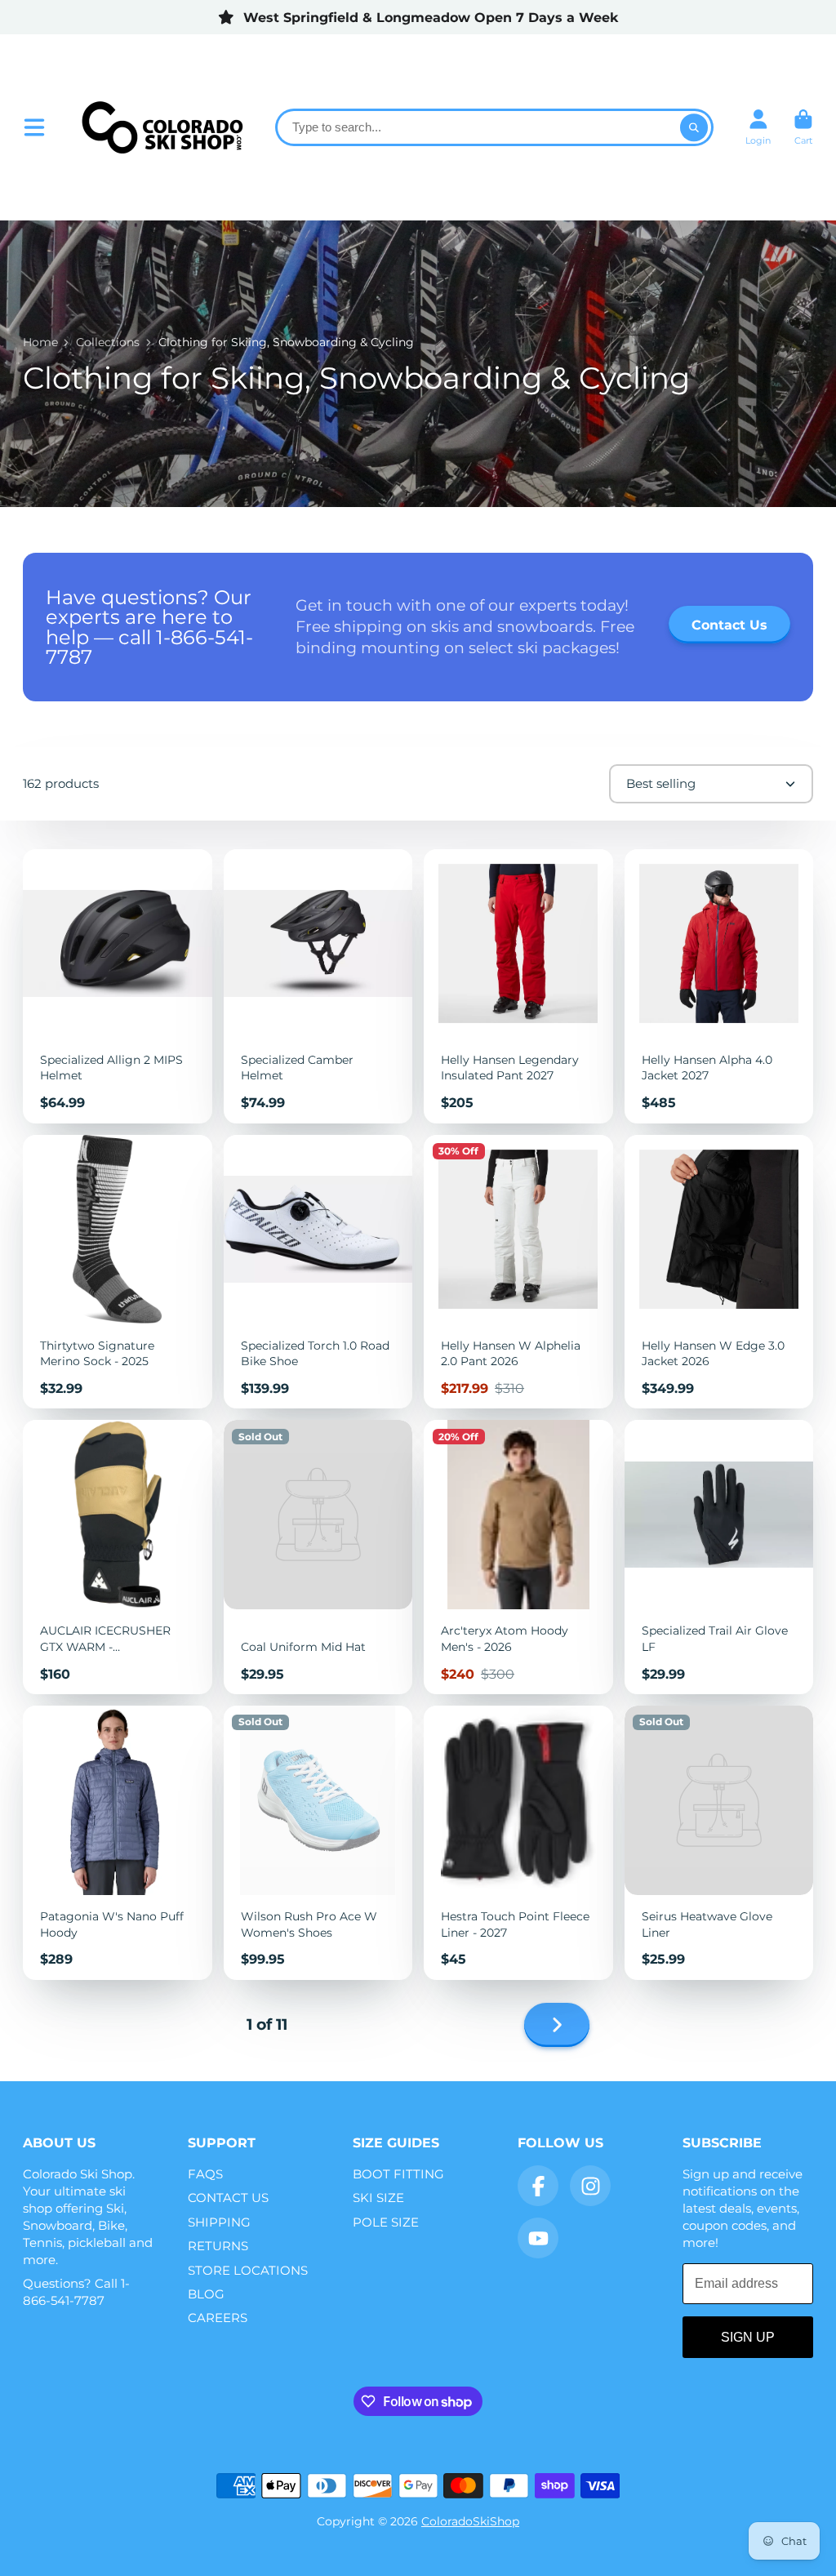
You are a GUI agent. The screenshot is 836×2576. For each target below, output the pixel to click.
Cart (803, 127)
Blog (206, 2294)
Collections (108, 342)
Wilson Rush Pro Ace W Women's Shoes (318, 1843)
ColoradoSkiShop (470, 2521)
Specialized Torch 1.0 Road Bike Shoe (318, 1272)
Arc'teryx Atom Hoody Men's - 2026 (518, 1557)
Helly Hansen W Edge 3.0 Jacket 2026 (719, 1272)
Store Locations (248, 2270)
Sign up (748, 2337)
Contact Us (228, 2198)
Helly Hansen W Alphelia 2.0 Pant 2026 (518, 1272)
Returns (218, 2246)
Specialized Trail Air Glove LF (719, 1557)
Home (40, 342)
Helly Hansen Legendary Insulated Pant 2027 (518, 986)
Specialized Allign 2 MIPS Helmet (118, 986)
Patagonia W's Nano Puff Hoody (118, 1843)
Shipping (219, 2222)
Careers (218, 2318)
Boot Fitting (398, 2174)
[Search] (694, 127)
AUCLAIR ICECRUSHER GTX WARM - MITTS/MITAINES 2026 (118, 1557)
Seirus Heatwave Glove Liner (719, 1843)
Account (758, 127)
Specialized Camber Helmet (318, 986)
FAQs (205, 2174)
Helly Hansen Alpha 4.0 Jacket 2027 (719, 986)
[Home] (162, 127)
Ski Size (378, 2198)
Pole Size (386, 2222)
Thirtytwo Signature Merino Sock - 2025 (118, 1272)
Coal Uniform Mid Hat (318, 1557)
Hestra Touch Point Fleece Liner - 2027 (518, 1843)
